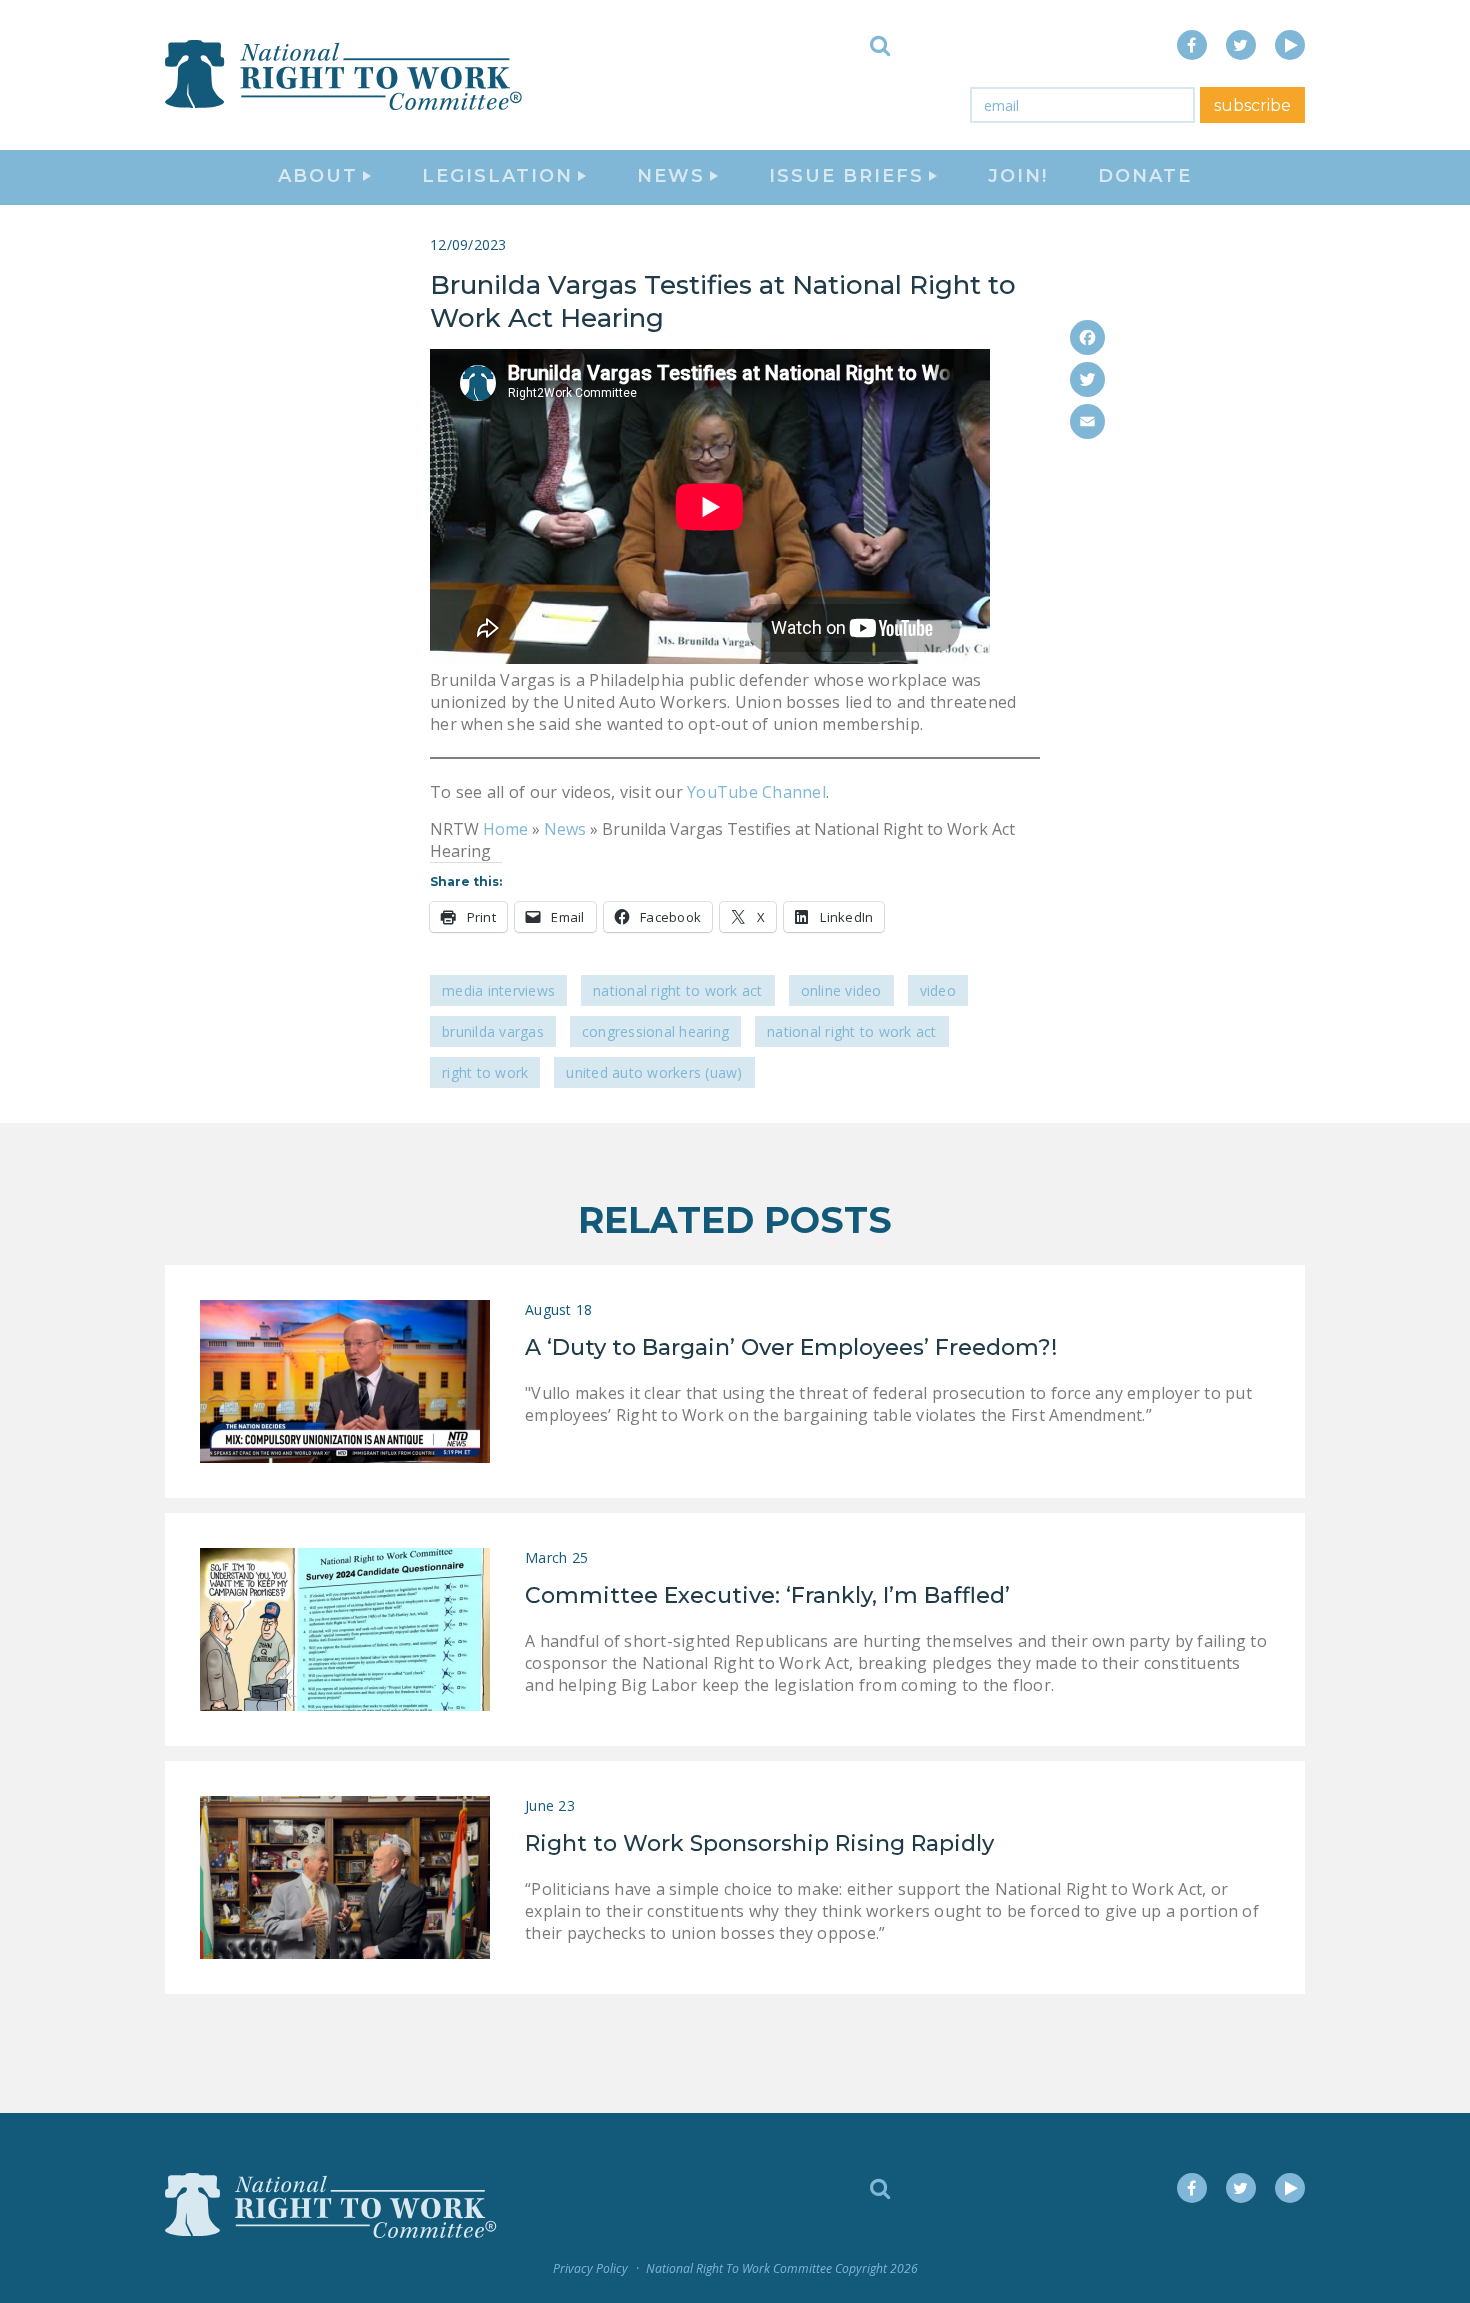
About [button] (318, 176)
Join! (1018, 176)
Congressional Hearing (655, 1031)
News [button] (671, 176)
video (938, 990)
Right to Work (485, 1072)
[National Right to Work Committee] (345, 75)
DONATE (1145, 176)
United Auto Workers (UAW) (654, 1072)
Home (505, 829)
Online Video (841, 990)
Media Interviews (498, 990)
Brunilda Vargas (493, 1031)
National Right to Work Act (678, 990)
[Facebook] (1087, 337)
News (565, 829)
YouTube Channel (754, 792)
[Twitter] (1087, 379)
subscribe (1252, 105)
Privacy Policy (590, 2268)
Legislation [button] (497, 176)
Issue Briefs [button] (846, 176)
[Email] (1087, 421)
